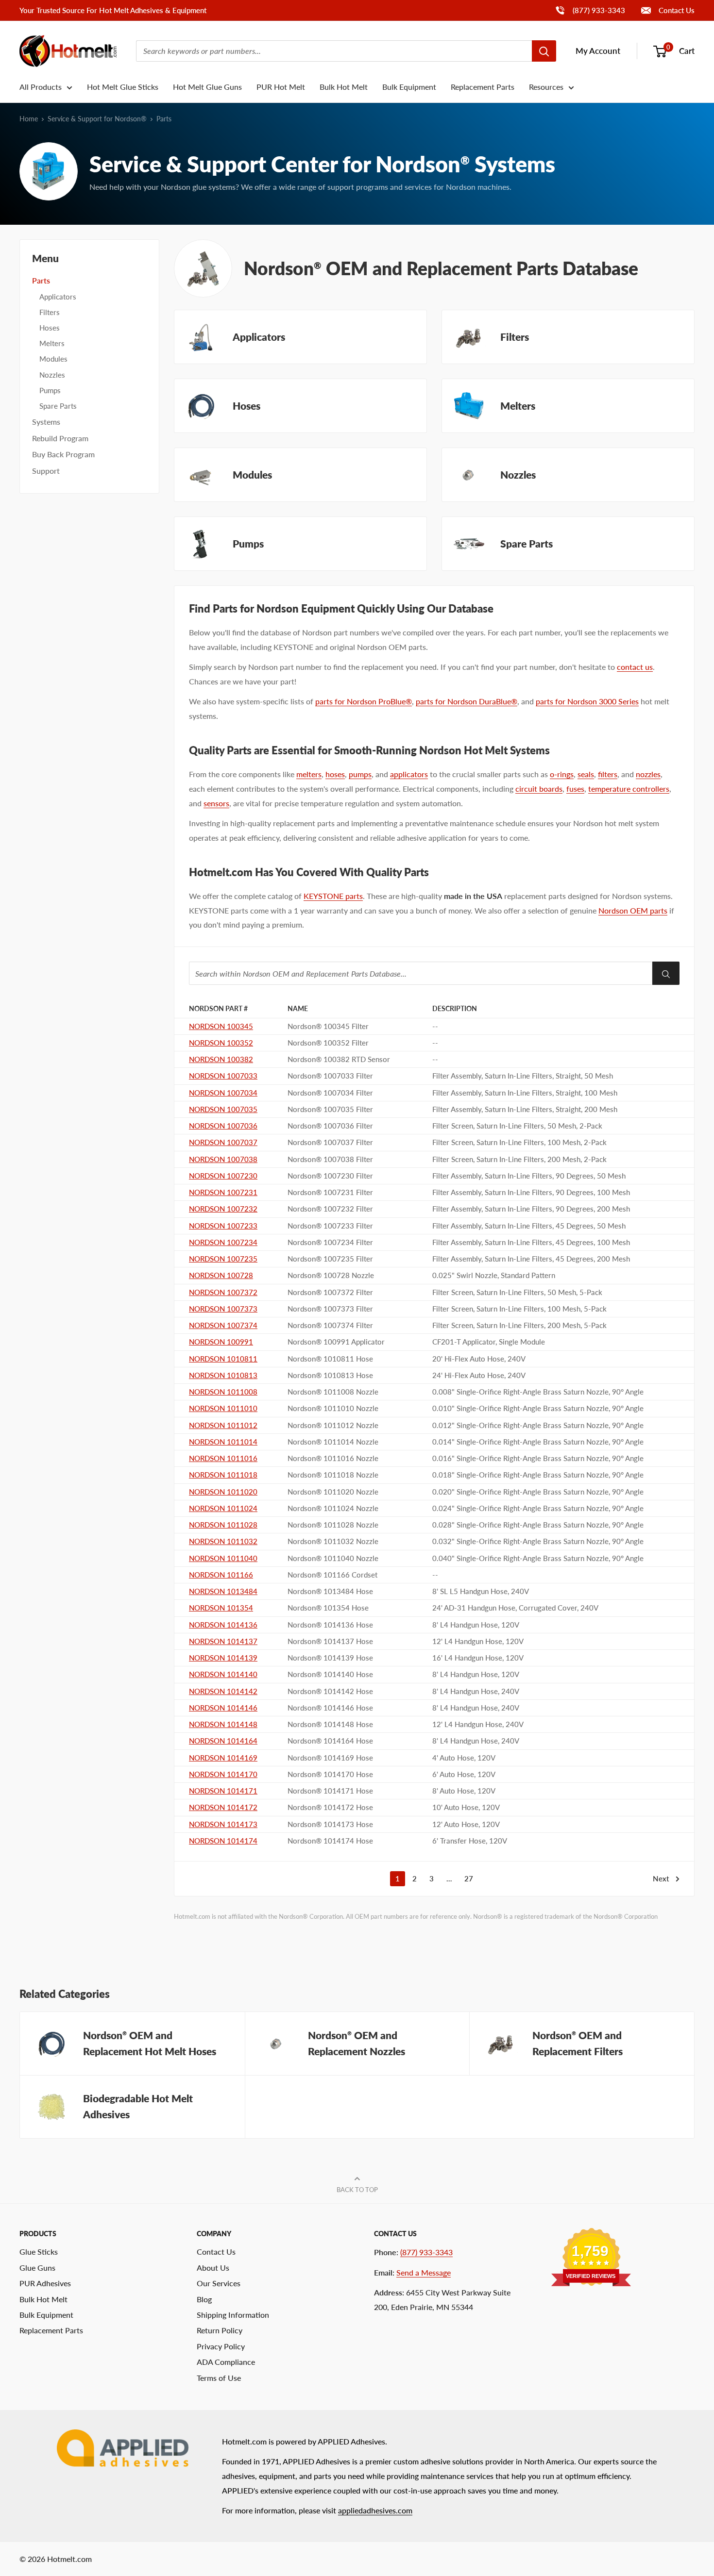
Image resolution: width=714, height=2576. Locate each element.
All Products (41, 87)
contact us (635, 667)
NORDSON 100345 (221, 1026)
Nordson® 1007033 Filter (330, 1076)
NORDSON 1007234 (223, 1242)
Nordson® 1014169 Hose (330, 1758)
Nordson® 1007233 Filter (330, 1226)
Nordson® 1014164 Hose (330, 1741)
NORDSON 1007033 (223, 1076)
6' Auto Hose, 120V (464, 1774)
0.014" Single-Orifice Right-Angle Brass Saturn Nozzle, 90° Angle (538, 1442)
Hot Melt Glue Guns (207, 87)
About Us (213, 2268)
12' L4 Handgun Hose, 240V (478, 1724)
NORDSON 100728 (221, 1275)
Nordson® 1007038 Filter (330, 1159)
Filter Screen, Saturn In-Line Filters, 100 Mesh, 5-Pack (519, 1309)
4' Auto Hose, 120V (464, 1758)
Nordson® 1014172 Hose (330, 1807)
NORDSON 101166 (221, 1575)
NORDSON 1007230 (223, 1176)
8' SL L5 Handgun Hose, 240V (481, 1591)
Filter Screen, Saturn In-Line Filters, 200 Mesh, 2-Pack (519, 1159)
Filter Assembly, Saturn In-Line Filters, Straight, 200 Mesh (525, 1109)
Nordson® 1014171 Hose (330, 1791)
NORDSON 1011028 (223, 1525)
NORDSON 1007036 (223, 1126)
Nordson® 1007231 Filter (330, 1192)
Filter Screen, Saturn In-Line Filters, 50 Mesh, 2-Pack (517, 1126)
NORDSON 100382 (221, 1059)
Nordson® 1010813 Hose (330, 1375)
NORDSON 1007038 (223, 1159)
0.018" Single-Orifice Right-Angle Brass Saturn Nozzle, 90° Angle (538, 1475)
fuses (575, 789)
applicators (409, 774)
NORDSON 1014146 (223, 1708)
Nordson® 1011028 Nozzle (333, 1525)
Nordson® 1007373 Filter (330, 1309)
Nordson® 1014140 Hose (330, 1674)
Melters (52, 343)
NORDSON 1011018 (223, 1475)
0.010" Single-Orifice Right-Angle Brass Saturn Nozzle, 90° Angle (538, 1408)
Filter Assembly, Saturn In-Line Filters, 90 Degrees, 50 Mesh (529, 1176)
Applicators (58, 297)
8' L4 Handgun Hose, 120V (476, 1625)
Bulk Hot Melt (344, 87)
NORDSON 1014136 (223, 1625)
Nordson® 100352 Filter (328, 1043)
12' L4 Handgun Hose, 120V (478, 1641)
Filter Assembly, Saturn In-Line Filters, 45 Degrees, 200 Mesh (531, 1259)
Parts (41, 280)
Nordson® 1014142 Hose (330, 1691)
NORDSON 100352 (221, 1043)
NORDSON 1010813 (223, 1375)
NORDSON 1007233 (223, 1226)
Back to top (357, 2190)
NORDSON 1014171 (223, 1791)
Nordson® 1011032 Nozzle (333, 1541)
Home (29, 119)
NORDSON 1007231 (223, 1192)
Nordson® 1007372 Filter (330, 1292)
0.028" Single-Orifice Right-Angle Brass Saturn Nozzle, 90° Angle (538, 1525)
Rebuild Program (60, 438)
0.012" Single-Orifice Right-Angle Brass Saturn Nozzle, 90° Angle (538, 1425)
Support (46, 471)
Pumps (50, 390)
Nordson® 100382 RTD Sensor (339, 1059)
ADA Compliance (226, 2362)
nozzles (648, 774)
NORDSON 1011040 (223, 1558)
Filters (50, 312)
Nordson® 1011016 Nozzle (333, 1458)
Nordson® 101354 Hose (328, 1608)
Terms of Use (219, 2378)
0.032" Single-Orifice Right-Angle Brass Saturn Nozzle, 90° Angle (538, 1541)
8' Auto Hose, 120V (464, 1791)
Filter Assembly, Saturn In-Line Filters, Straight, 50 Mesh (523, 1076)
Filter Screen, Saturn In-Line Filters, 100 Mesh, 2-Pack (519, 1142)
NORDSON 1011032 (223, 1541)
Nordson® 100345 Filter (328, 1026)
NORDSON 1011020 (223, 1492)
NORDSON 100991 (221, 1342)
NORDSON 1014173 (223, 1824)
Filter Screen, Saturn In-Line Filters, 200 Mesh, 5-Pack (519, 1325)
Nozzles (52, 375)
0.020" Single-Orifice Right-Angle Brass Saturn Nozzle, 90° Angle (538, 1492)
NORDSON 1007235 (223, 1259)
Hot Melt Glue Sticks (123, 87)
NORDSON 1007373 (223, 1309)
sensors (216, 803)
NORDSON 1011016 (223, 1458)
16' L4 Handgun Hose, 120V (478, 1658)
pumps (360, 774)
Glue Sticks (39, 2252)
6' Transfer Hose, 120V (470, 1841)
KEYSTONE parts (333, 896)
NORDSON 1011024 (223, 1508)
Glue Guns (37, 2268)
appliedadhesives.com (375, 2510)
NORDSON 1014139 (223, 1658)
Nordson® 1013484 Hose (330, 1591)
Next (661, 1878)
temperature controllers (629, 789)
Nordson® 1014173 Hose (330, 1824)
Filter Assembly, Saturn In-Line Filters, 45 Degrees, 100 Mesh (531, 1242)
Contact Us (676, 10)
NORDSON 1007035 (223, 1109)
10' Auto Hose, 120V (466, 1807)
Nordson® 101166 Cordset (332, 1575)
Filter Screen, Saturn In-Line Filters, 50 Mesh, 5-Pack (517, 1292)
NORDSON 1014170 (223, 1774)
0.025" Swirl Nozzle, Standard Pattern (494, 1275)
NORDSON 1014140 (223, 1674)
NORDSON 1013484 (223, 1591)
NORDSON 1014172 (223, 1807)
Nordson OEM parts (633, 910)
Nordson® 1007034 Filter (330, 1093)
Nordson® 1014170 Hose (330, 1774)
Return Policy (220, 2330)
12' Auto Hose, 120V (466, 1824)
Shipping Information (233, 2315)
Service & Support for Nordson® (97, 119)
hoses (335, 774)
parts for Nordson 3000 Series (587, 701)
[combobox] (334, 51)
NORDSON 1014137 (223, 1641)
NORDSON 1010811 (223, 1359)
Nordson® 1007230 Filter (330, 1176)
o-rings (562, 774)
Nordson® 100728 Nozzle (331, 1275)
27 (469, 1878)
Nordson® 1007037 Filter (330, 1142)
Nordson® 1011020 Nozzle (333, 1492)
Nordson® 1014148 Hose (330, 1724)
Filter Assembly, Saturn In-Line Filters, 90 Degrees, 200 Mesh (531, 1209)
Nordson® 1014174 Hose (330, 1841)
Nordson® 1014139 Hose (330, 1658)
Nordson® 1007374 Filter (330, 1325)
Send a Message (424, 2272)
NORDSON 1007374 (223, 1325)
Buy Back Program (63, 454)
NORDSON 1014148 (223, 1724)
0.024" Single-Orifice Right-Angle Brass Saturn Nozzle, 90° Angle (538, 1508)
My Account (598, 51)
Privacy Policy (221, 2346)
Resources (546, 87)
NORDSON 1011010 (223, 1408)
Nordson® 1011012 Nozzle (333, 1425)
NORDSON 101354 (221, 1608)
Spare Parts (58, 406)
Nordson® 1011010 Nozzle (333, 1408)
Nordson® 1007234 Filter (330, 1242)
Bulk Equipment (409, 87)
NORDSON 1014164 (223, 1741)
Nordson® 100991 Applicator (336, 1342)
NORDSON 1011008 (223, 1392)
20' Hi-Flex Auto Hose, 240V (479, 1359)
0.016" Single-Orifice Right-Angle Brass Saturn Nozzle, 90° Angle (538, 1458)
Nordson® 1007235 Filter (330, 1259)
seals (586, 774)
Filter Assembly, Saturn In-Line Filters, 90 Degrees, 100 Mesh (531, 1192)
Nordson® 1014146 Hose (330, 1708)
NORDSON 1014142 (223, 1691)
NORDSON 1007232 (223, 1209)
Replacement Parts (483, 87)
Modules (53, 359)
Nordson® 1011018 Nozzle (333, 1475)
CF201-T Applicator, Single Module (489, 1342)
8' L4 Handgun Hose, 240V (476, 1691)
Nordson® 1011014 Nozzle (333, 1442)
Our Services (219, 2283)
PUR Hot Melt (281, 87)
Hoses (50, 328)
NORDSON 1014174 (223, 1841)
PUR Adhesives (45, 2283)
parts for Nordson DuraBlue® (467, 701)
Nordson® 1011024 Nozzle (333, 1508)
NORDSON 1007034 (223, 1093)
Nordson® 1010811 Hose (330, 1359)
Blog (204, 2299)
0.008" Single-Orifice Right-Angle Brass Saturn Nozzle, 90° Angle (538, 1392)
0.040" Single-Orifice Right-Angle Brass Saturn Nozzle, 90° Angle (538, 1558)
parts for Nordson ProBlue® (364, 701)
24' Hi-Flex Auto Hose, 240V (479, 1375)
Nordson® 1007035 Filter (330, 1109)
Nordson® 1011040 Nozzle (333, 1558)
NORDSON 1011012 (223, 1425)
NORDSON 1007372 (223, 1292)
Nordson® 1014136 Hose (330, 1625)
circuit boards (539, 789)
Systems (46, 422)
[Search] (544, 51)
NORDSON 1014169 (223, 1758)
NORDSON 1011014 (223, 1442)
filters (608, 774)
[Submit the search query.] (666, 973)
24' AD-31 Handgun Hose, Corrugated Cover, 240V (515, 1608)
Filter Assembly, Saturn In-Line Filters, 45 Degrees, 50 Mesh (529, 1226)
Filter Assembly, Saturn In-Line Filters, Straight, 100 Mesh (525, 1093)
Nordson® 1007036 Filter (330, 1126)
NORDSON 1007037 (223, 1142)
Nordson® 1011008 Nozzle (333, 1392)
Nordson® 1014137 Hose (330, 1641)
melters (309, 774)
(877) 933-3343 (590, 10)
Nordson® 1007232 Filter (330, 1209)
